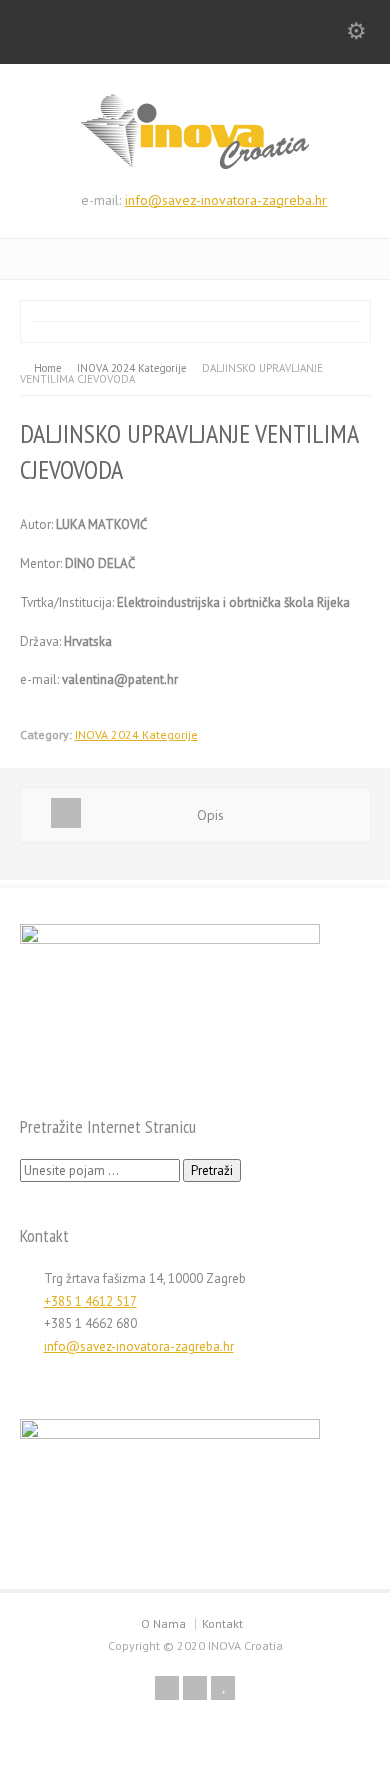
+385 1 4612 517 (90, 1301)
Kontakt (222, 1623)
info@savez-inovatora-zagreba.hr (226, 200)
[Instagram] (195, 1688)
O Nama (163, 1623)
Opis (210, 815)
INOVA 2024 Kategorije (136, 734)
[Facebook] (167, 1688)
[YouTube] (223, 1688)
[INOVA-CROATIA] (195, 165)
